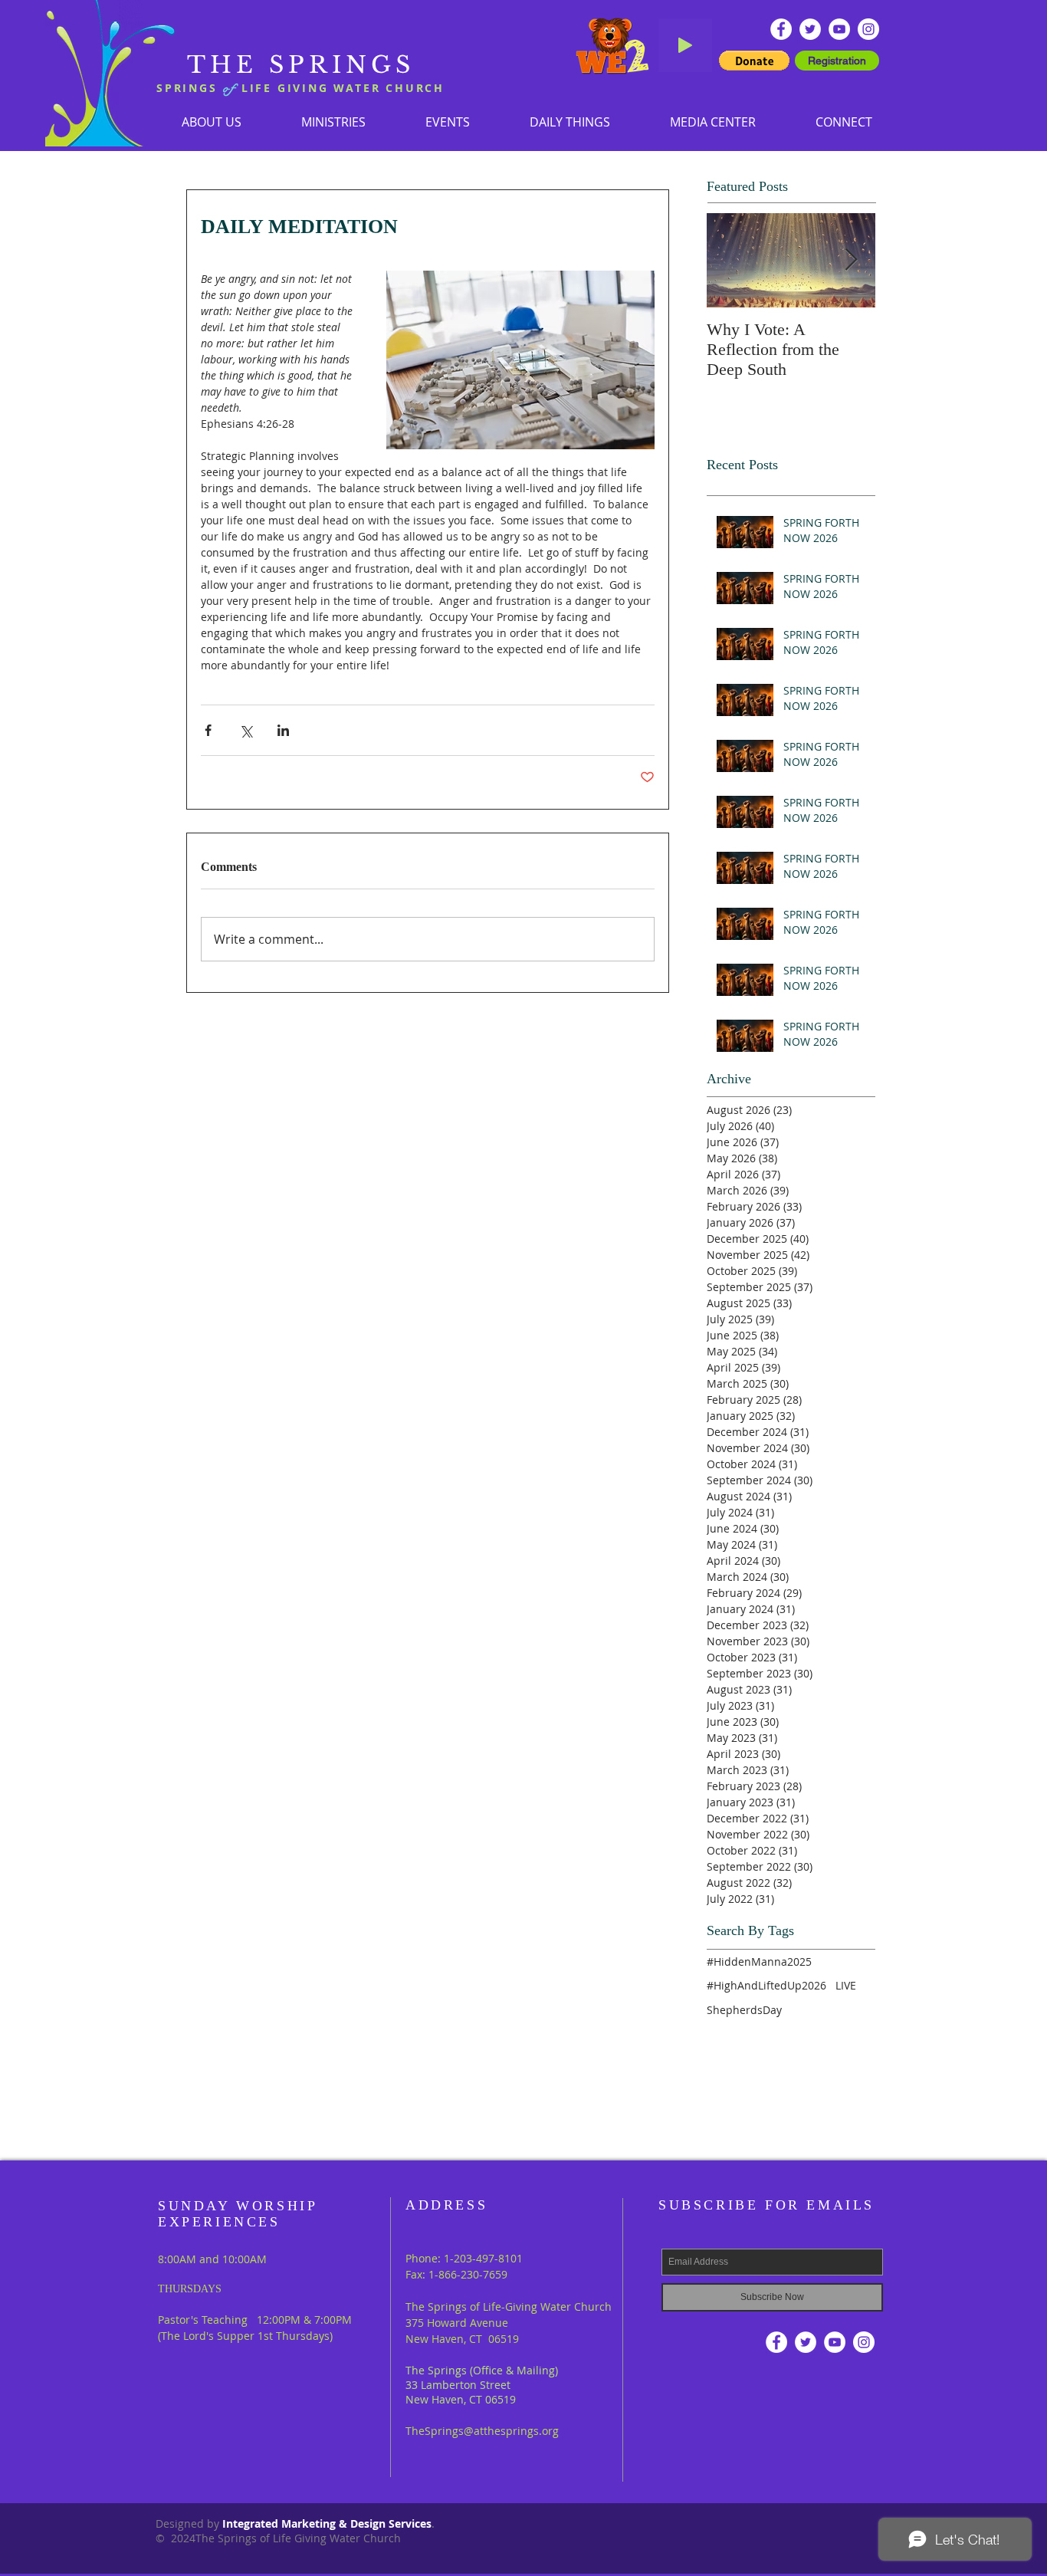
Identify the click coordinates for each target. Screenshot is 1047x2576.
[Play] (685, 45)
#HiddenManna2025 (759, 1962)
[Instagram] (868, 29)
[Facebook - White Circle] (781, 29)
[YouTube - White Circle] (839, 29)
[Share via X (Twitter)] (246, 730)
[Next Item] (851, 260)
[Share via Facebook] (208, 730)
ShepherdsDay (744, 2010)
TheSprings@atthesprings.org (482, 2431)
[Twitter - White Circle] (810, 29)
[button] (333, 122)
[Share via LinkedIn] (283, 730)
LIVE (846, 1985)
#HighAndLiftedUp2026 (766, 1985)
